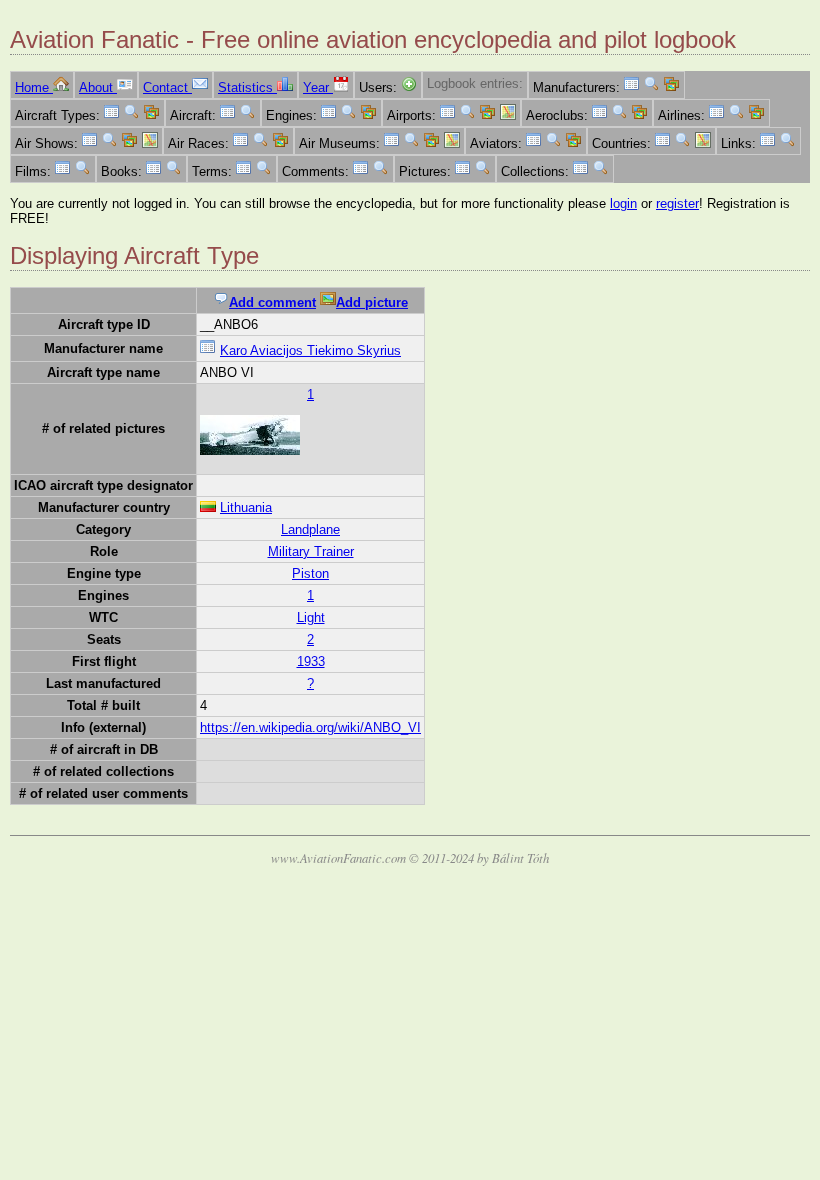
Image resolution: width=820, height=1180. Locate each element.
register (677, 203)
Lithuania (246, 507)
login (623, 203)
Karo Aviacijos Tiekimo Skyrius (310, 350)
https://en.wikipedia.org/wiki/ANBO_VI (310, 727)
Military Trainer (311, 551)
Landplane (310, 529)
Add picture (372, 302)
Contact (167, 87)
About (98, 87)
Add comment (272, 302)
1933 (311, 661)
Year (318, 87)
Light (311, 617)
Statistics (247, 87)
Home (34, 87)
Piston (310, 573)
